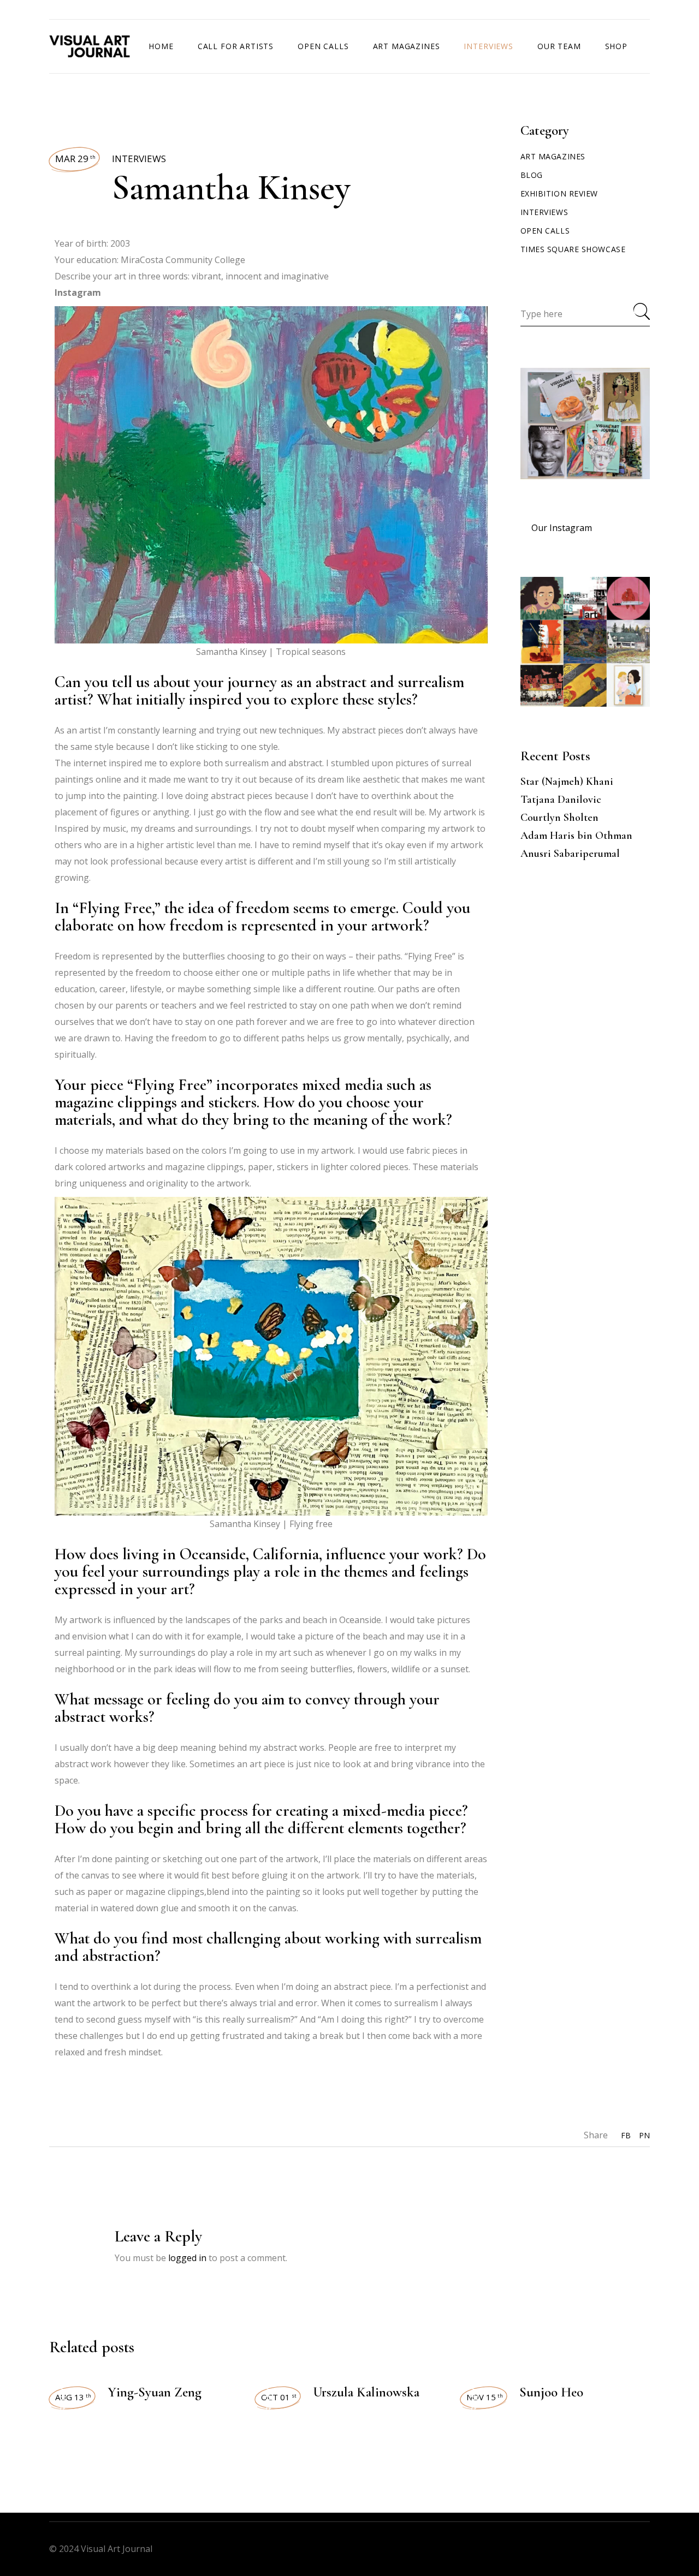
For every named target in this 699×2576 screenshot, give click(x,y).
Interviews (139, 159)
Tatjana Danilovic (561, 800)
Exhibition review (559, 193)
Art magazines (553, 156)
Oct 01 (279, 2397)
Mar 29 (75, 159)
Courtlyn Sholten (559, 818)
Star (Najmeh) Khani (567, 782)
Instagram (78, 293)
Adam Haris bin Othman (576, 836)
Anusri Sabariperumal (570, 854)
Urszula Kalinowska (366, 2392)
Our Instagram (562, 528)
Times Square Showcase (573, 249)
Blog (532, 175)
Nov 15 (485, 2397)
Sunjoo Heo (551, 2392)
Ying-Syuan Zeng (155, 2392)
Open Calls (545, 231)
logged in (187, 2258)
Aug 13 (73, 2397)
